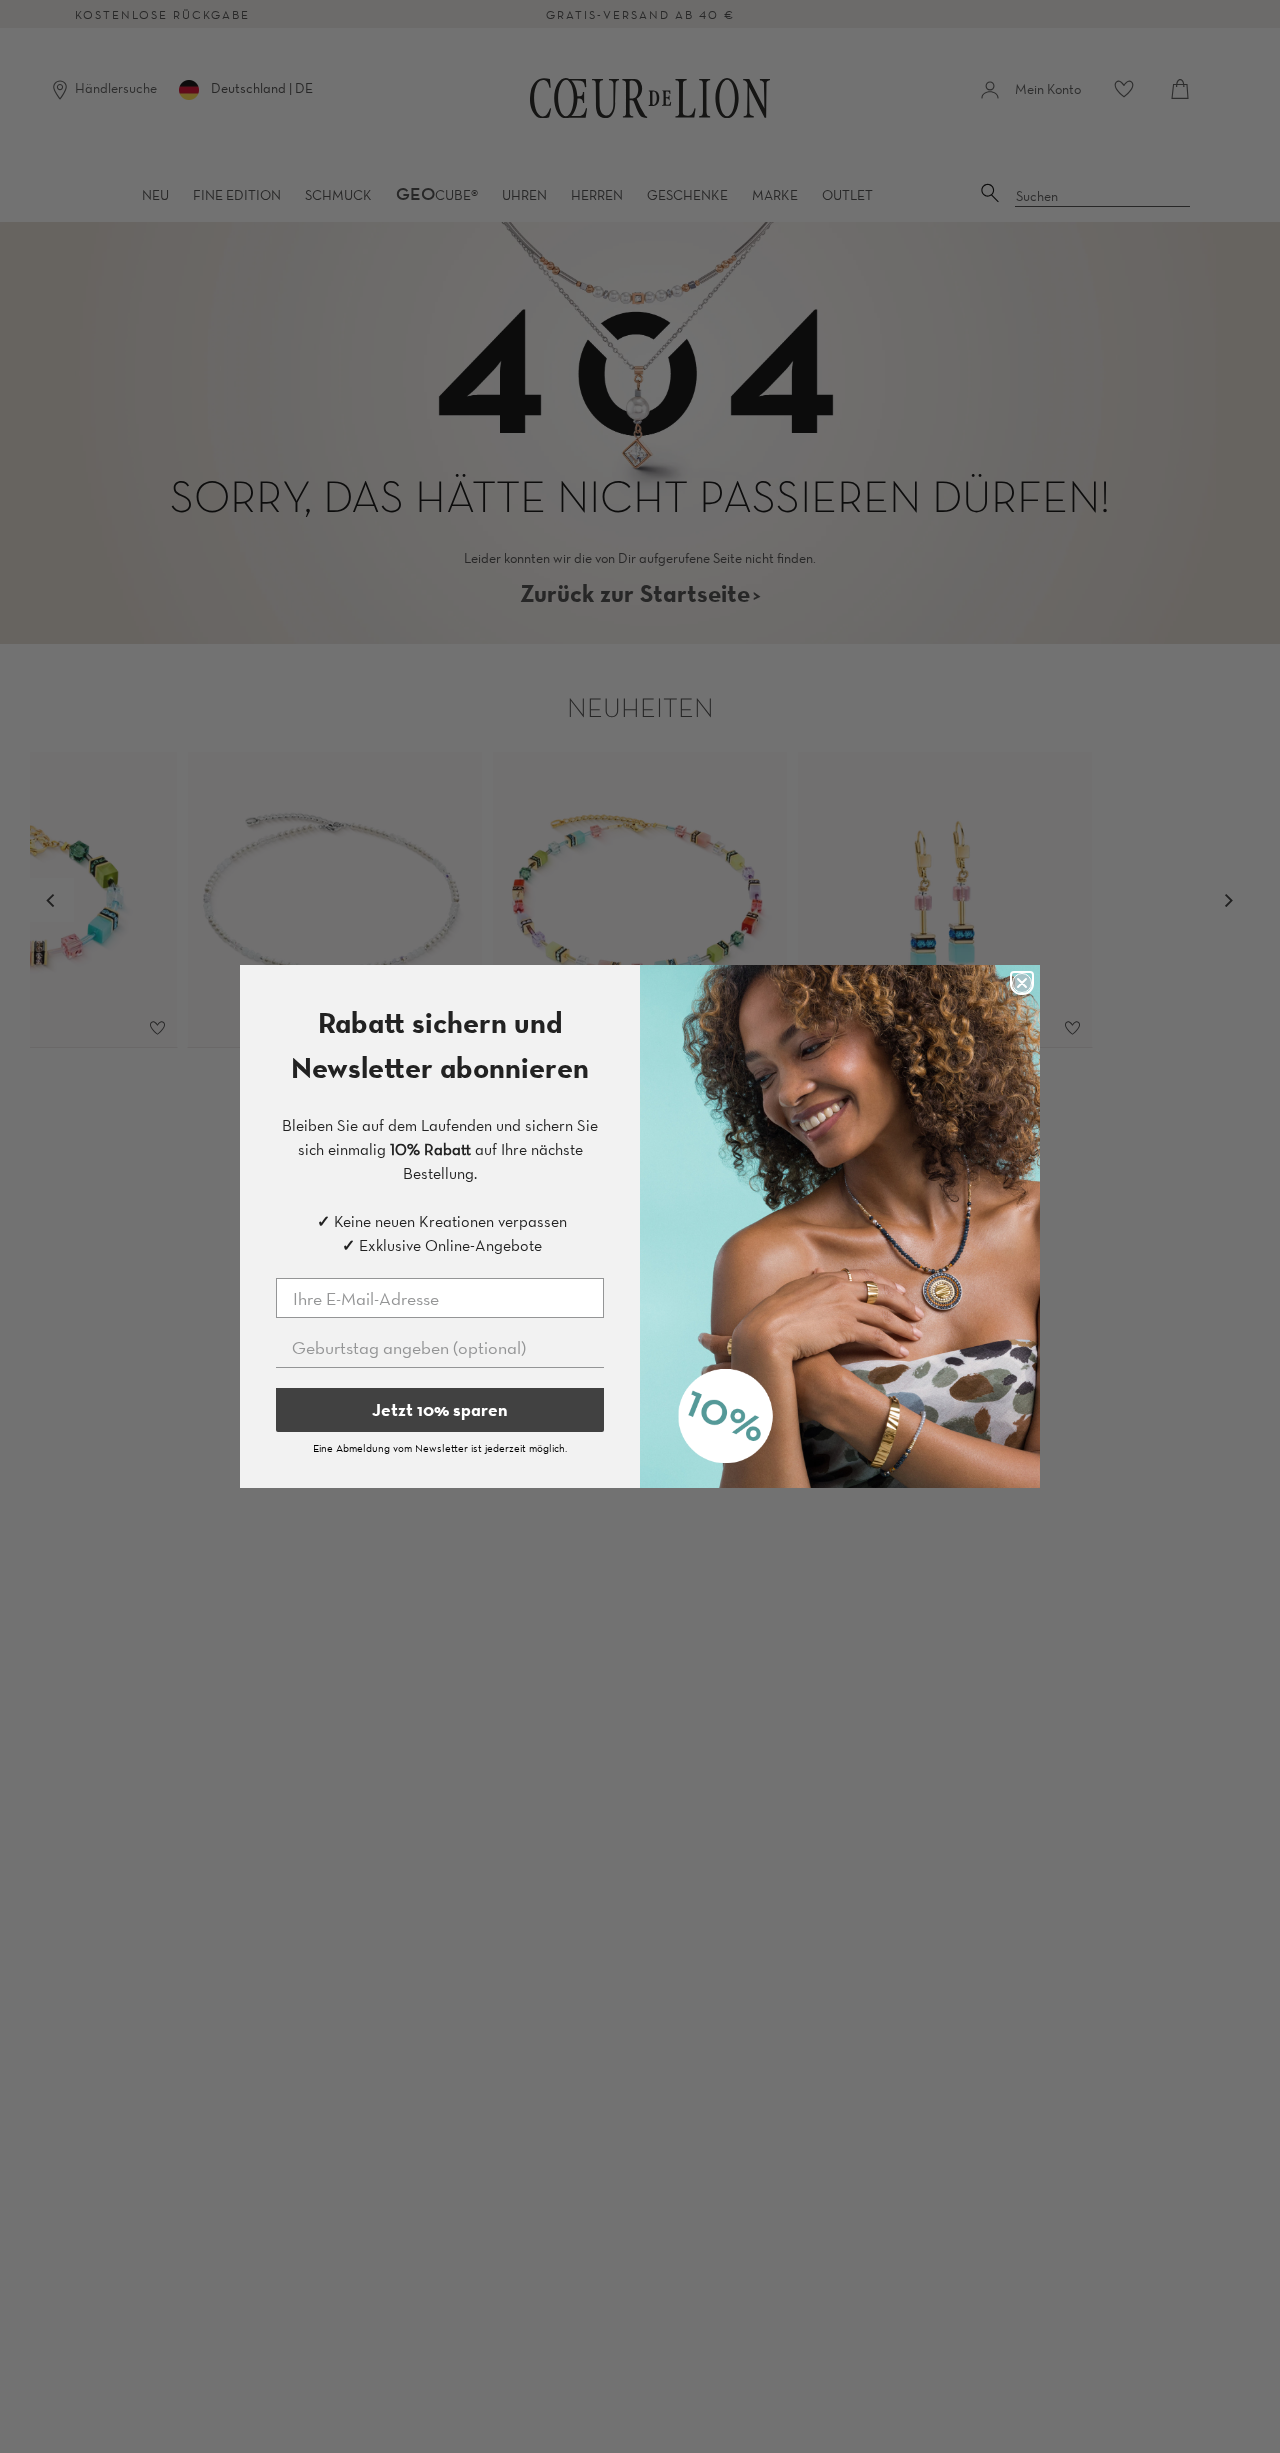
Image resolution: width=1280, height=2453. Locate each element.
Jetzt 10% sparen (440, 1409)
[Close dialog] (1022, 983)
